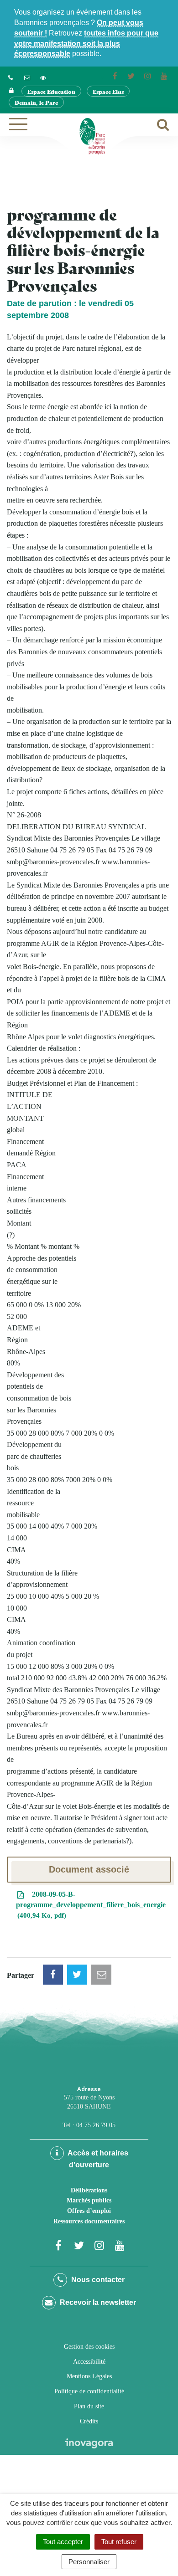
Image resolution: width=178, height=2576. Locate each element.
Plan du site (89, 2406)
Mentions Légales (89, 2376)
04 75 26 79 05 (96, 2125)
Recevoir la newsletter (97, 2302)
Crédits (89, 2421)
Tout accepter (63, 2542)
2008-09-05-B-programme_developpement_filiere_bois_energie (91, 1905)
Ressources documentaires (89, 2221)
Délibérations (89, 2190)
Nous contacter (97, 2280)
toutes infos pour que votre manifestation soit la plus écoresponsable (86, 44)
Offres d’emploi (89, 2211)
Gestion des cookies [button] (89, 2347)
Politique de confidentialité (89, 2391)
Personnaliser (89, 2562)
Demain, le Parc (36, 102)
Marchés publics (89, 2200)
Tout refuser (119, 2542)
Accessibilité (89, 2362)
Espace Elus (108, 91)
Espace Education (51, 91)
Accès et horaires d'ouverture (97, 2159)
